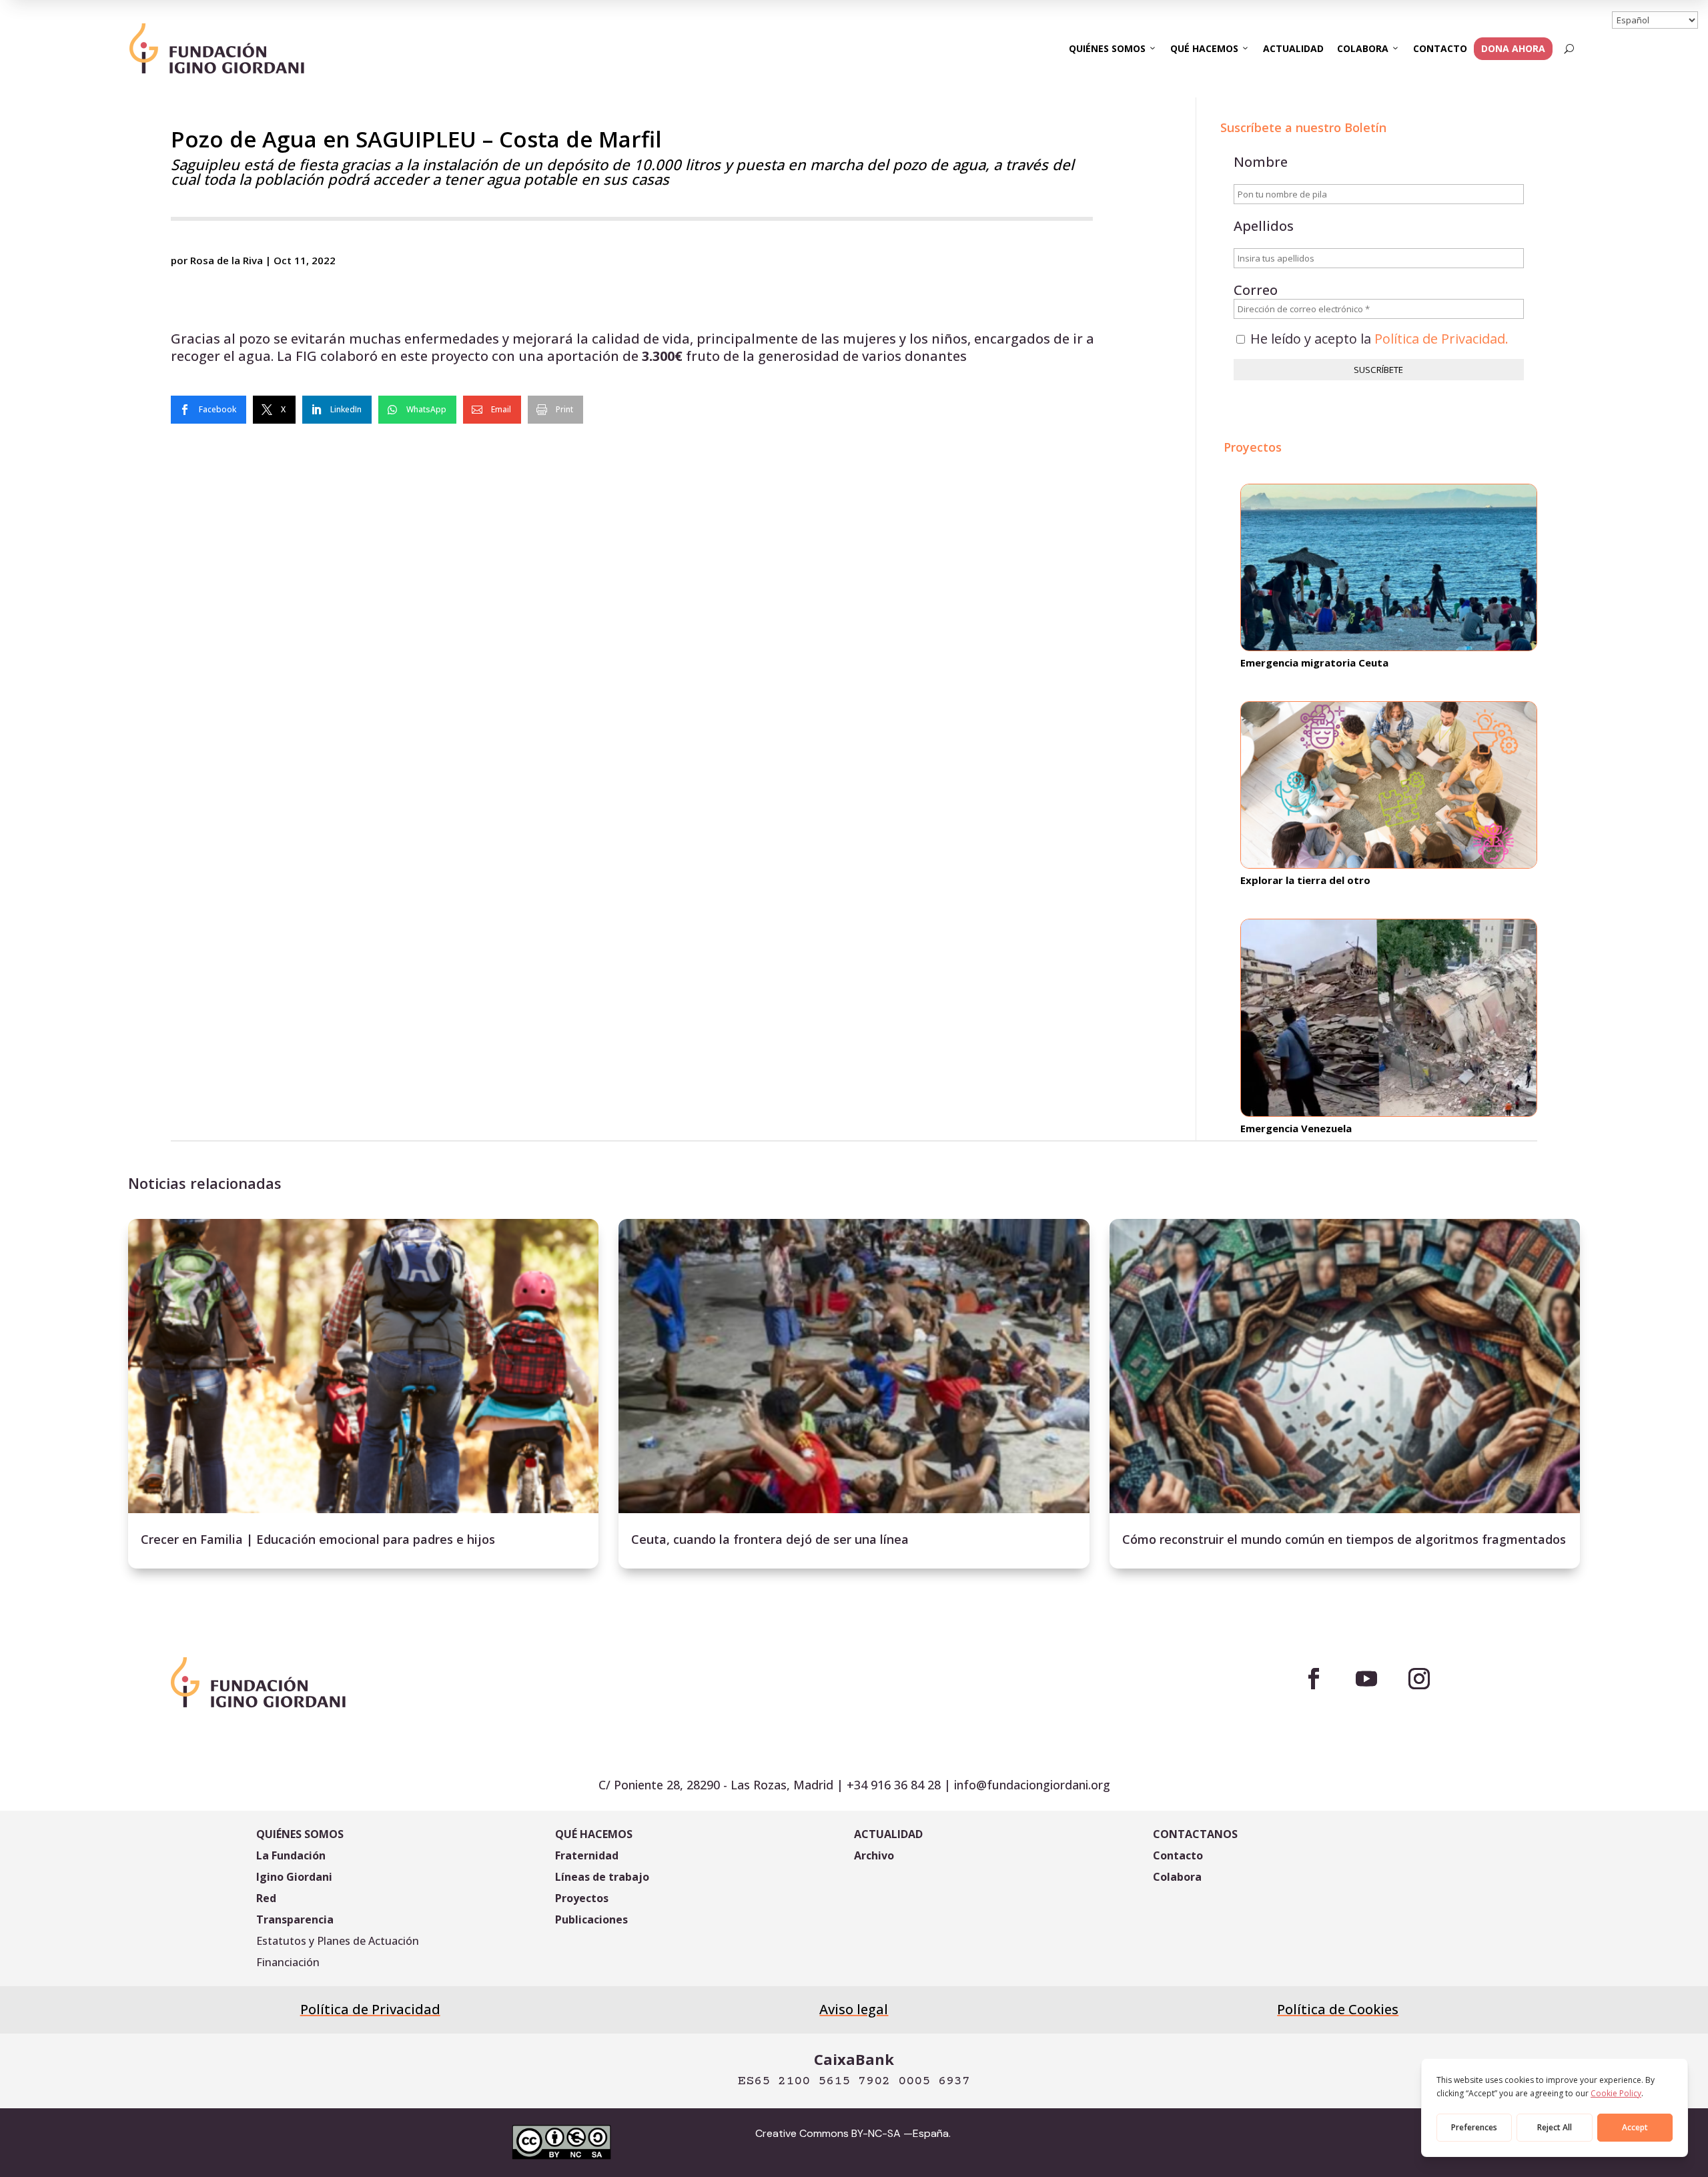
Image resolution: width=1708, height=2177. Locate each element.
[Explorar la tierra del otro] (1389, 785)
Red (266, 1898)
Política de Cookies (1338, 2009)
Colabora (1363, 48)
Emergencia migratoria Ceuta (1314, 663)
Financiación (288, 1962)
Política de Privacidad (370, 2009)
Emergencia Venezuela (1296, 1128)
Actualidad (1293, 48)
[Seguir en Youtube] (1366, 1679)
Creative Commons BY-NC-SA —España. (853, 2133)
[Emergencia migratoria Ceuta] (1389, 567)
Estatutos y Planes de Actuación (338, 1941)
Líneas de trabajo (602, 1877)
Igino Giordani (294, 1877)
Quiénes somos (1107, 48)
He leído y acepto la (1378, 339)
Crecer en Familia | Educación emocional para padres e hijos (318, 1539)
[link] (208, 410)
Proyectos (582, 1898)
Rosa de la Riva (227, 260)
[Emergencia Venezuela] (1389, 1018)
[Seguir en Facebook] (1314, 1679)
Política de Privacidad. (1441, 339)
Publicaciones (591, 1919)
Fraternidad (587, 1855)
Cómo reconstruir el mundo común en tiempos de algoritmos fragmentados (1344, 1539)
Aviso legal (854, 2009)
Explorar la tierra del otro (1305, 880)
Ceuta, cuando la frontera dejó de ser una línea (770, 1539)
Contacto (1440, 48)
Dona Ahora (1513, 48)
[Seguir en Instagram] (1419, 1679)
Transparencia (295, 1919)
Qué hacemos (1204, 48)
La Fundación (291, 1855)
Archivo (874, 1855)
